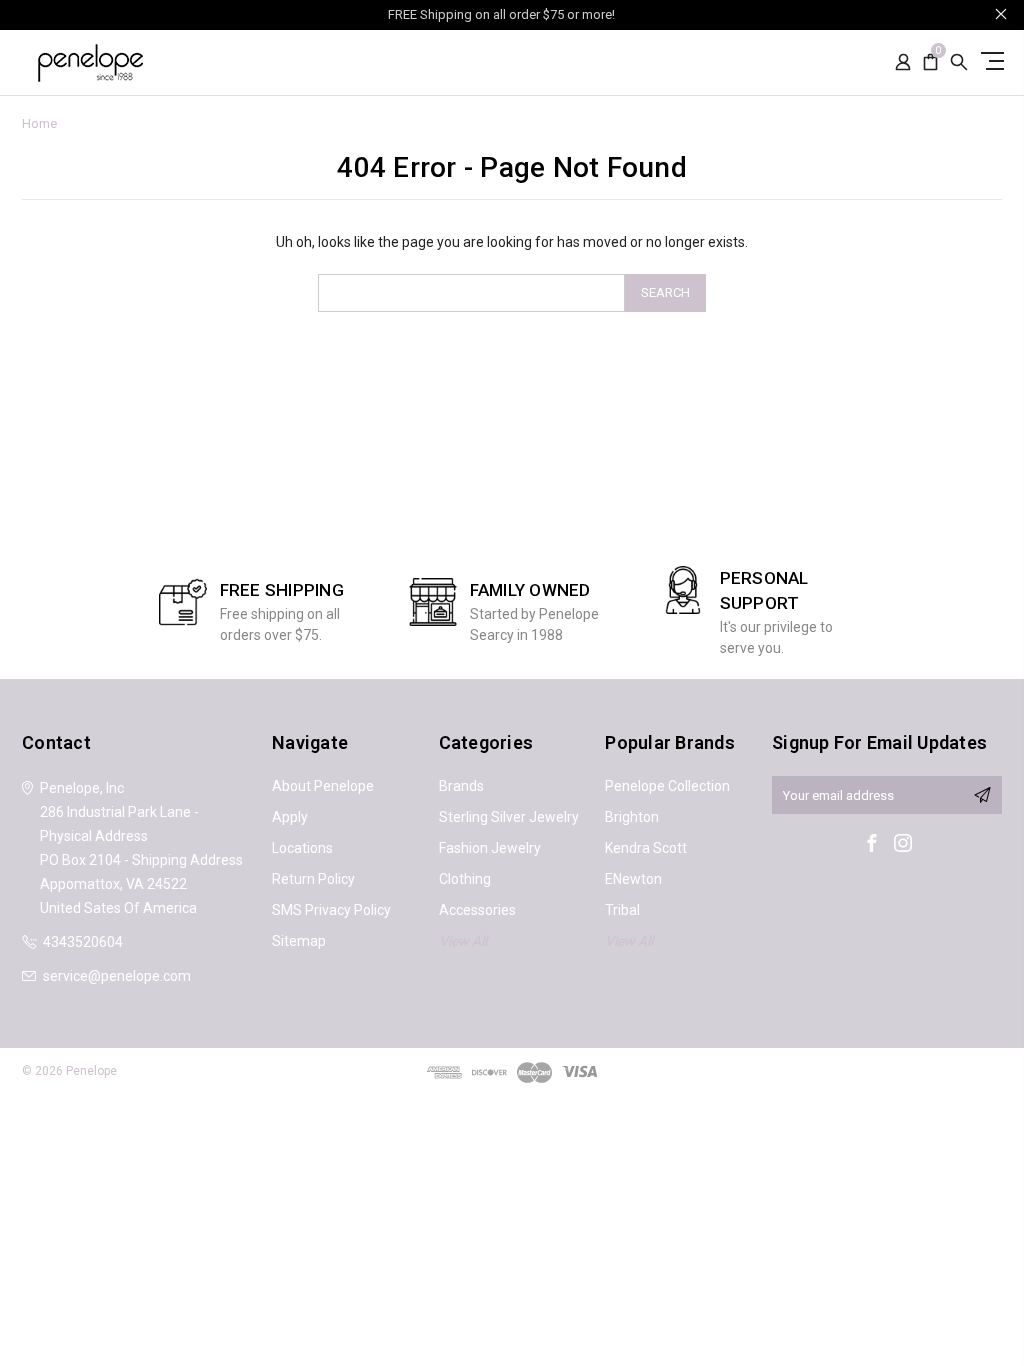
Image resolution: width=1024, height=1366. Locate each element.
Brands (461, 786)
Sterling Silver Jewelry (509, 817)
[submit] (982, 795)
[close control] (1001, 13)
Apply (290, 817)
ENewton (633, 879)
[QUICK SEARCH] (959, 62)
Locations (302, 848)
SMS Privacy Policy (331, 910)
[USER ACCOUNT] (903, 62)
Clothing (465, 879)
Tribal (622, 910)
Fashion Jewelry (490, 848)
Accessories (477, 910)
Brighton (632, 817)
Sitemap (299, 941)
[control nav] (989, 60)
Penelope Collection (667, 786)
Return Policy (313, 879)
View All (463, 941)
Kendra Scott (646, 848)
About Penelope (323, 786)
